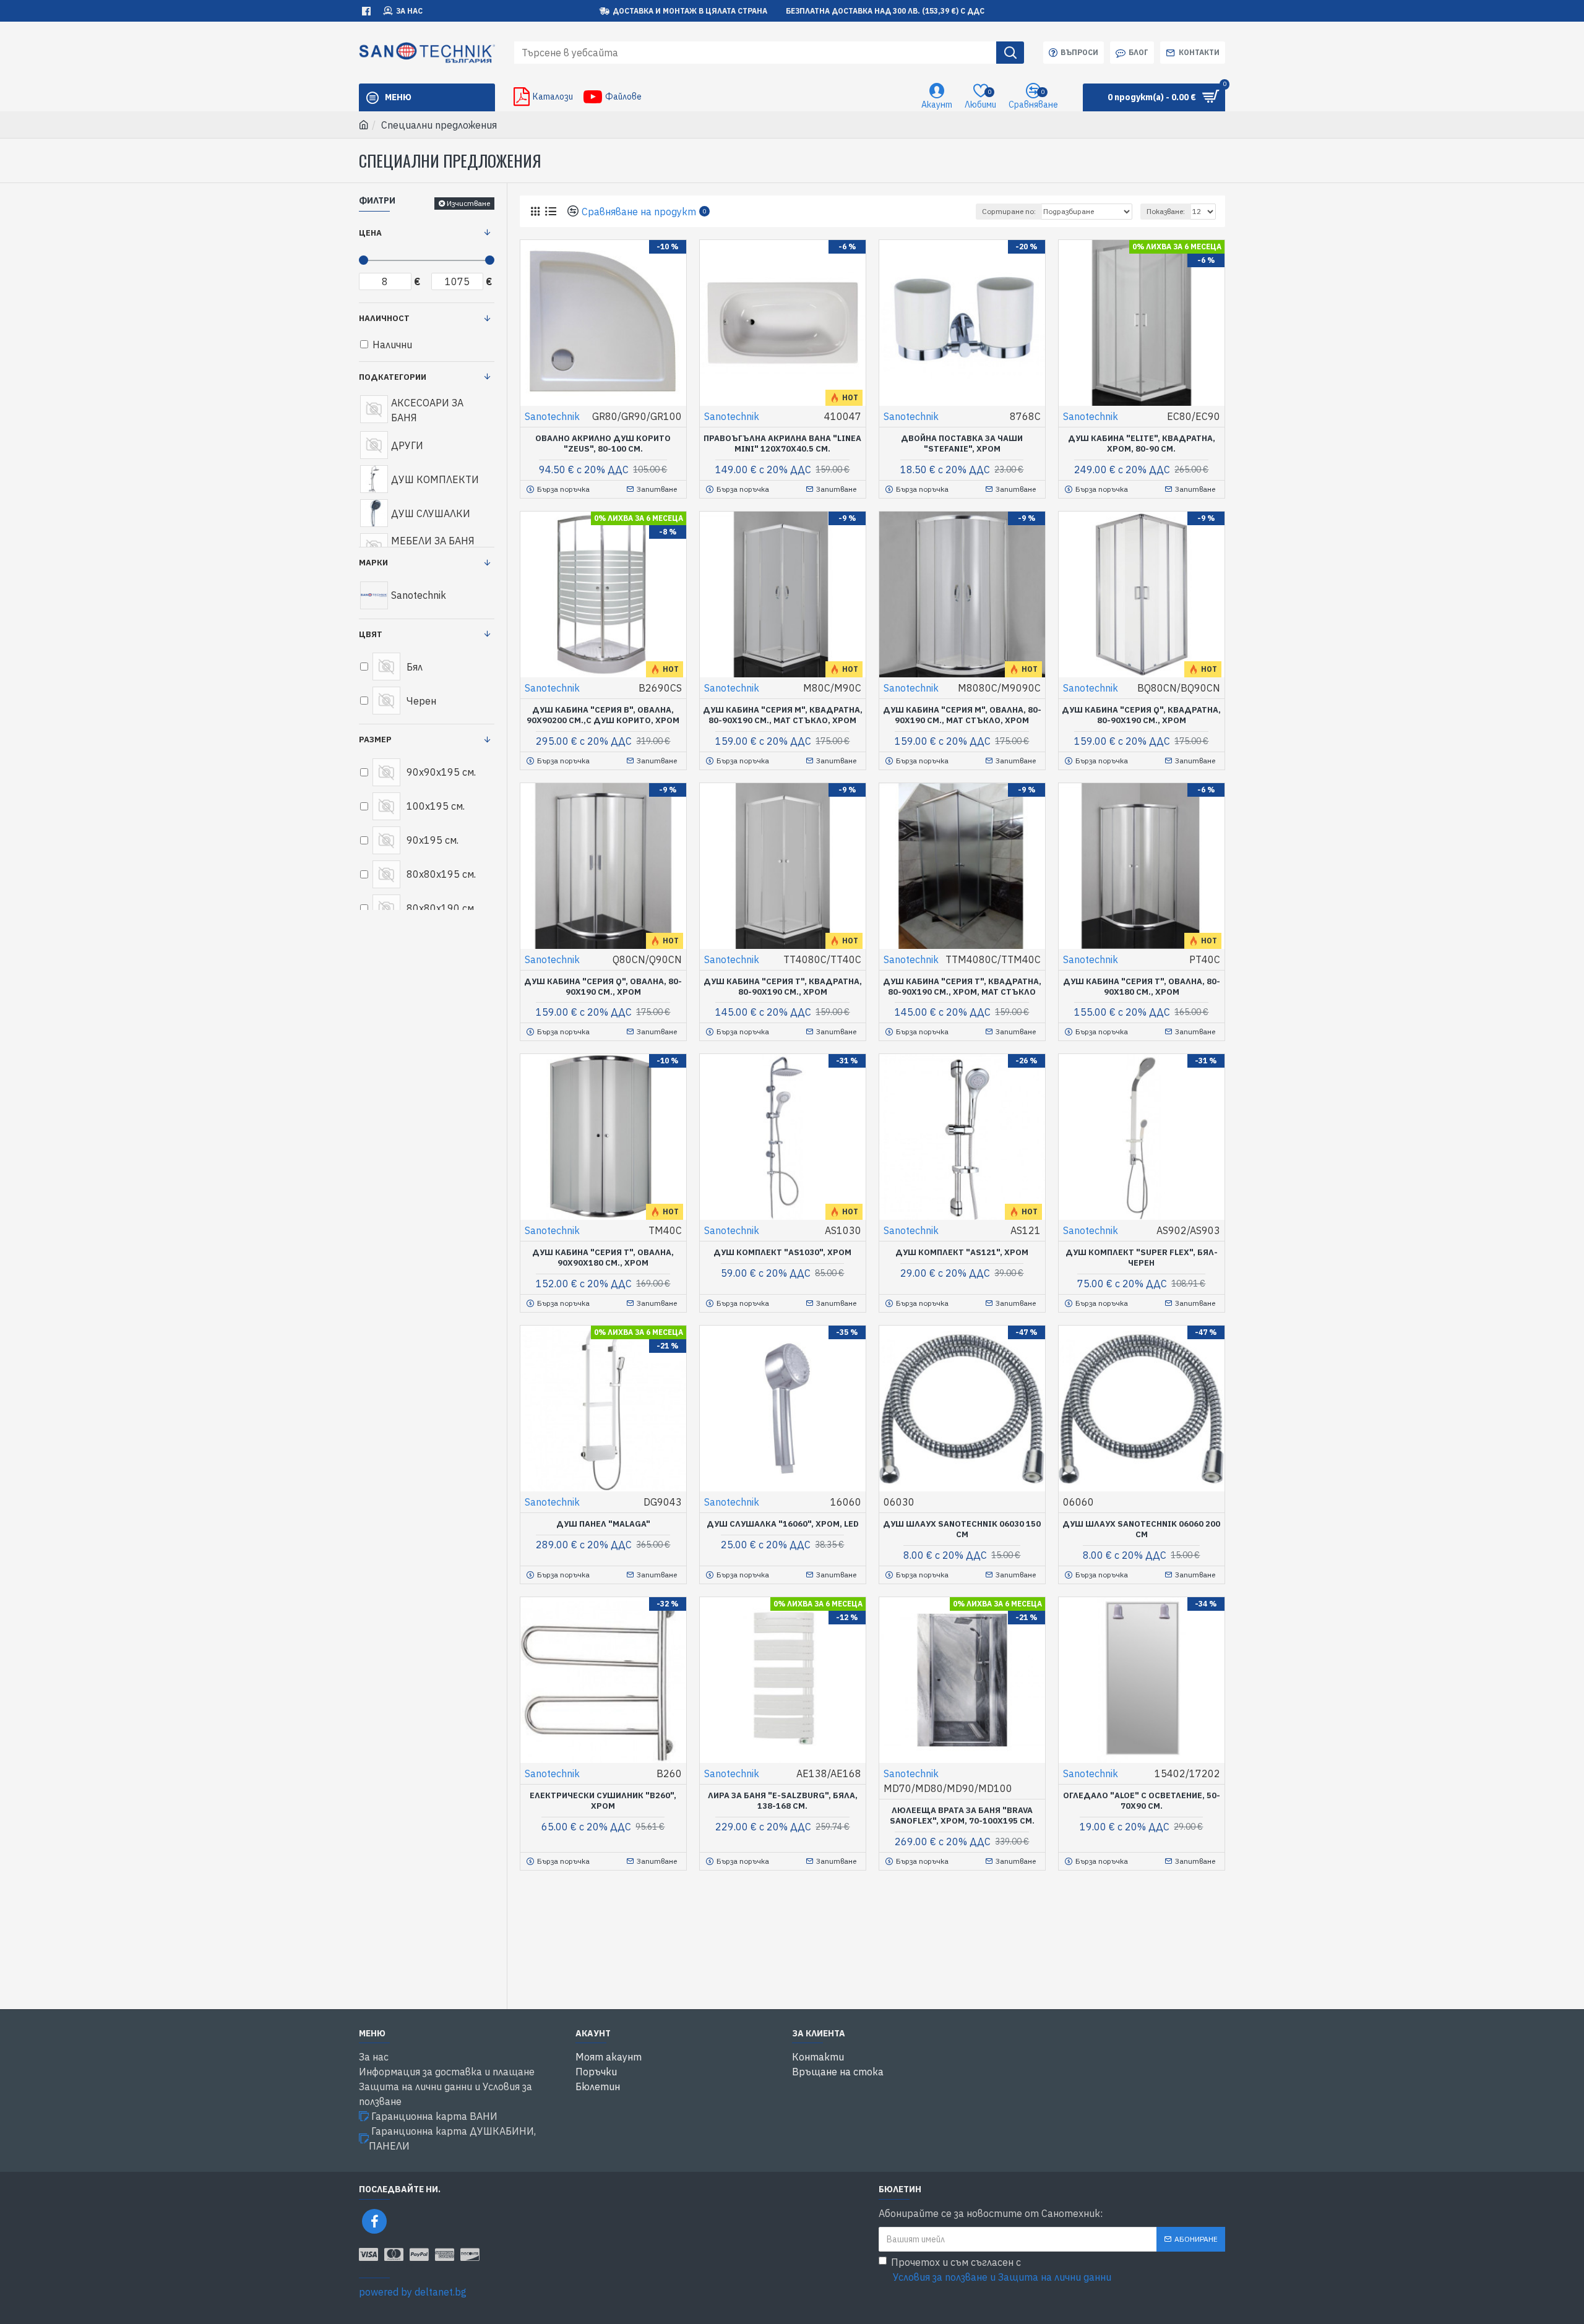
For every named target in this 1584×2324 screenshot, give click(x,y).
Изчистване (468, 203)
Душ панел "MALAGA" (603, 1524)
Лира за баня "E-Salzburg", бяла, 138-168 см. (783, 1801)
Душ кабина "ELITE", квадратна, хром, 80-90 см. (1142, 444)
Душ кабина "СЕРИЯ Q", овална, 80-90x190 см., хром (603, 987)
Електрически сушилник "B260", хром (603, 1801)
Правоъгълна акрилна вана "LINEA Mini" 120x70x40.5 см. (782, 444)
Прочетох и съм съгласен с (1001, 2270)
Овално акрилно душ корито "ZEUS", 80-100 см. (603, 444)
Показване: (1166, 211)
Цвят (371, 634)
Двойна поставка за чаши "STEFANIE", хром (962, 444)
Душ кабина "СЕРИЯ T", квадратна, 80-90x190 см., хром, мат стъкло (962, 987)
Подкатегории (393, 377)
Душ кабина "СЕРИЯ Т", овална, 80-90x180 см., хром (1142, 987)
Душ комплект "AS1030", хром (782, 1253)
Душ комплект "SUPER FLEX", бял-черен (1142, 1258)
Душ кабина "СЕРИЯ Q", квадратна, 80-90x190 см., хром (1141, 715)
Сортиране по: (1009, 211)
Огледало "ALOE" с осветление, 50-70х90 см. (1142, 1801)
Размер (375, 740)
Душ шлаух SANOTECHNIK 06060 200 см (1141, 1529)
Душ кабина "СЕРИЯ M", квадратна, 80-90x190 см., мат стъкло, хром (783, 715)
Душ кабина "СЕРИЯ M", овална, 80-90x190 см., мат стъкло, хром (962, 715)
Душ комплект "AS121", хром (962, 1253)
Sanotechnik (552, 416)
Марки (373, 563)
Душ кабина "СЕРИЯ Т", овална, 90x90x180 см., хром (603, 1258)
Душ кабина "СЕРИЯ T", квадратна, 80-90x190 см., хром (783, 987)
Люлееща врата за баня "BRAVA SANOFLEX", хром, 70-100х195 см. (962, 1816)
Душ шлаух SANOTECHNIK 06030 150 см (962, 1529)
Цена (370, 233)
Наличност (384, 318)
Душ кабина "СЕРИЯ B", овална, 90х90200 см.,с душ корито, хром (603, 715)
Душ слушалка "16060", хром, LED (783, 1524)
